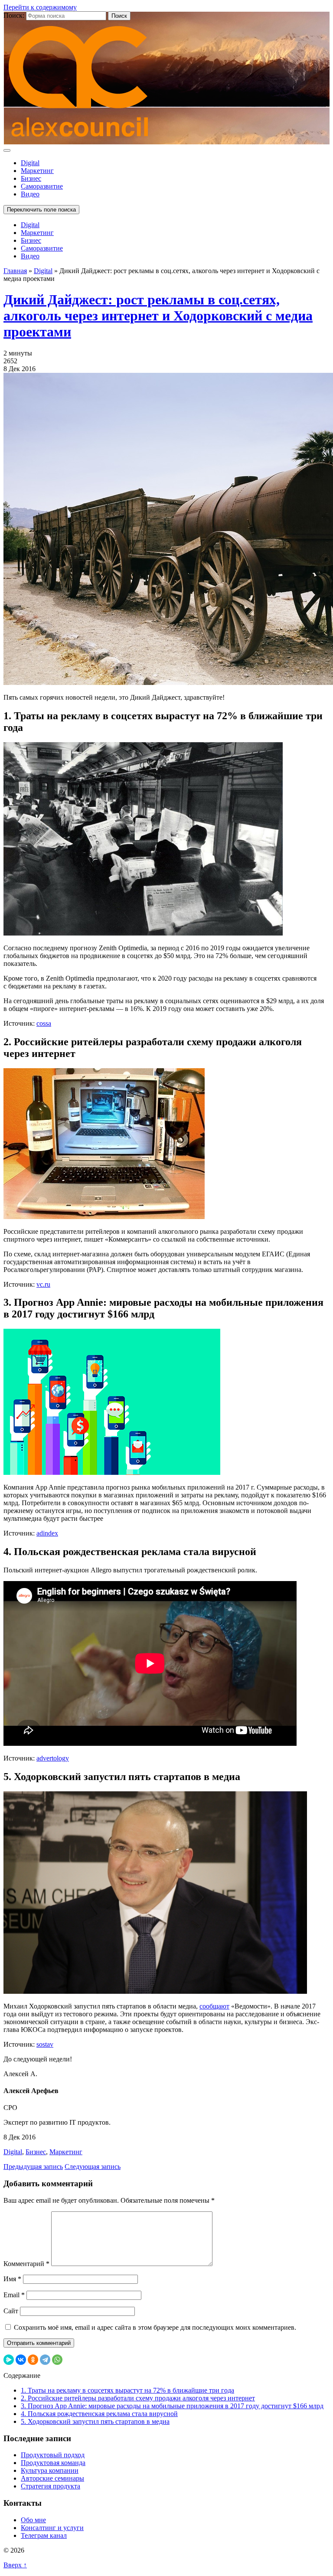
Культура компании (50, 2470)
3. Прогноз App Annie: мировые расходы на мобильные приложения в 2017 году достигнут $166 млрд (172, 2406)
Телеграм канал (44, 2535)
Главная (15, 271)
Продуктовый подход (53, 2455)
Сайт (11, 2311)
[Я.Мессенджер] (9, 2360)
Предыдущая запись (33, 2167)
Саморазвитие (42, 186)
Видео (30, 194)
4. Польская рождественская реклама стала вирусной (99, 2414)
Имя (12, 2279)
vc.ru (43, 1284)
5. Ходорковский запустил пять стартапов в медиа (95, 2421)
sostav (45, 2044)
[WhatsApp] (57, 2360)
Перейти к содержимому (40, 7)
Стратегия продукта (51, 2486)
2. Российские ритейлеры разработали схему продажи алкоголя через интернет (138, 2398)
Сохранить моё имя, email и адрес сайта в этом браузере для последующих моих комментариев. (155, 2327)
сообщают (214, 2006)
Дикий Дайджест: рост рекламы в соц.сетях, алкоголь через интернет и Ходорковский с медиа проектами (158, 316)
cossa (44, 1023)
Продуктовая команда (53, 2463)
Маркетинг (37, 171)
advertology (53, 1758)
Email (14, 2295)
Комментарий (26, 2264)
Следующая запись (93, 2167)
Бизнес (31, 178)
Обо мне (33, 2520)
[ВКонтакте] (21, 2360)
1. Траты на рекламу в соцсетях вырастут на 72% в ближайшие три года (127, 2390)
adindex (47, 1533)
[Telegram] (45, 2360)
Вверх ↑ (15, 2565)
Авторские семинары (52, 2478)
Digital (30, 163)
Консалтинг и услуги (52, 2528)
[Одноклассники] (33, 2360)
